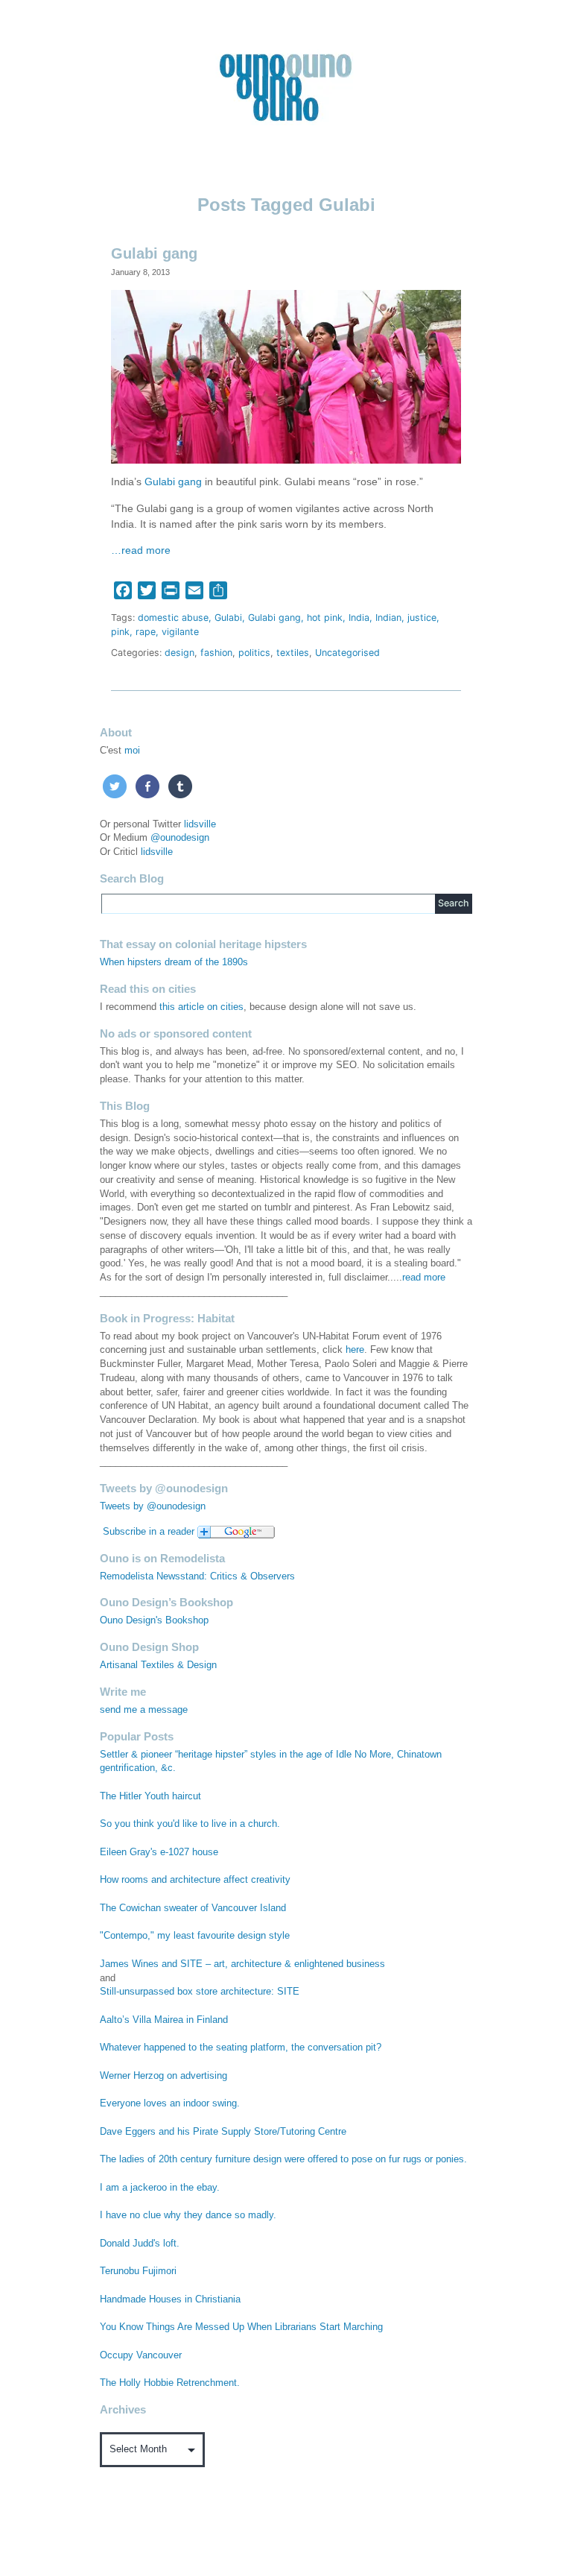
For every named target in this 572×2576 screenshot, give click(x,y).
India (359, 618)
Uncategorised (347, 653)
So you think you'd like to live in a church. (190, 1824)
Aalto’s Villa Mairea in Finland (164, 2020)
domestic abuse (173, 618)
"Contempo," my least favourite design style (195, 1936)
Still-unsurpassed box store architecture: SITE (200, 1992)
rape (146, 632)
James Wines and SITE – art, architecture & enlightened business (242, 1964)
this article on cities (201, 1007)
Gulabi (228, 618)
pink (120, 632)
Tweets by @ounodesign (153, 1506)
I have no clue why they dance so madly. (188, 2215)
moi (132, 751)
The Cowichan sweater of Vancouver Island (193, 1908)
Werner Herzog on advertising (163, 2076)
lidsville (200, 824)
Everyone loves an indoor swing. (170, 2103)
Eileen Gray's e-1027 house (159, 1852)
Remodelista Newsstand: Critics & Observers (197, 1576)
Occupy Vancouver (141, 2355)
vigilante (180, 632)
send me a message (144, 1710)
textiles (293, 653)
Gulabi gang (154, 253)
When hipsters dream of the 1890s (174, 962)
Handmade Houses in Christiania (170, 2299)
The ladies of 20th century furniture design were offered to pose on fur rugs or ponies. (283, 2159)
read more (424, 1278)
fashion (216, 653)
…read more (141, 550)
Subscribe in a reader (149, 1532)
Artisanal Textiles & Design (158, 1665)
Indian (388, 618)
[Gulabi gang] (286, 376)
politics (254, 653)
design (179, 653)
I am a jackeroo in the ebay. (160, 2188)
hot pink (325, 618)
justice (422, 618)
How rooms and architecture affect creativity (195, 1880)
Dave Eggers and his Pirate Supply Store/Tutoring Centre (223, 2132)
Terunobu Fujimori (138, 2271)
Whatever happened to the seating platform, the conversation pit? (241, 2048)
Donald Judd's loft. (140, 2244)
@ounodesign (180, 838)
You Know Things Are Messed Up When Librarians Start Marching (241, 2327)
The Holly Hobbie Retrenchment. (170, 2383)
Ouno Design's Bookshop (154, 1620)
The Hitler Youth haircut (150, 1796)
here (355, 1350)
